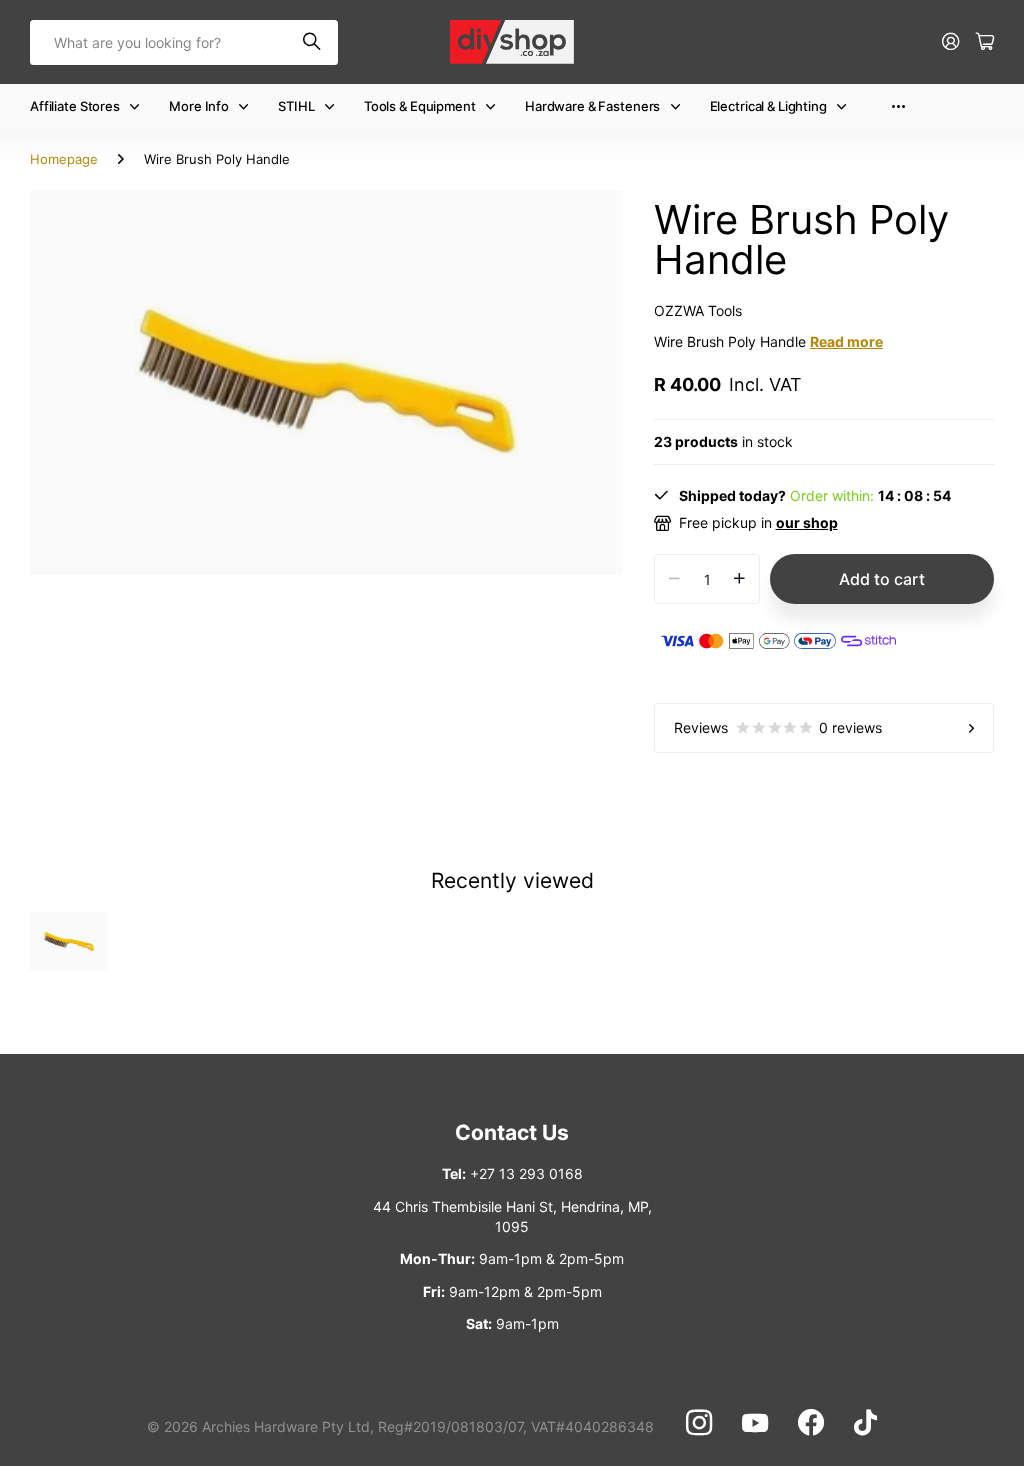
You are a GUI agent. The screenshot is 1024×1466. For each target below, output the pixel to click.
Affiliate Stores (75, 106)
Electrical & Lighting (768, 106)
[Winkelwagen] (985, 42)
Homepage (64, 159)
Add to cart (882, 579)
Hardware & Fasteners (592, 106)
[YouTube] (755, 1423)
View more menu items (898, 106)
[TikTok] (865, 1423)
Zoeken (313, 42)
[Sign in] (951, 42)
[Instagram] (699, 1423)
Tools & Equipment (420, 106)
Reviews (778, 727)
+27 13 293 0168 (526, 1173)
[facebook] (811, 1423)
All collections (139, 106)
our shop (807, 522)
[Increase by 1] (739, 579)
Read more (846, 341)
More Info (199, 106)
